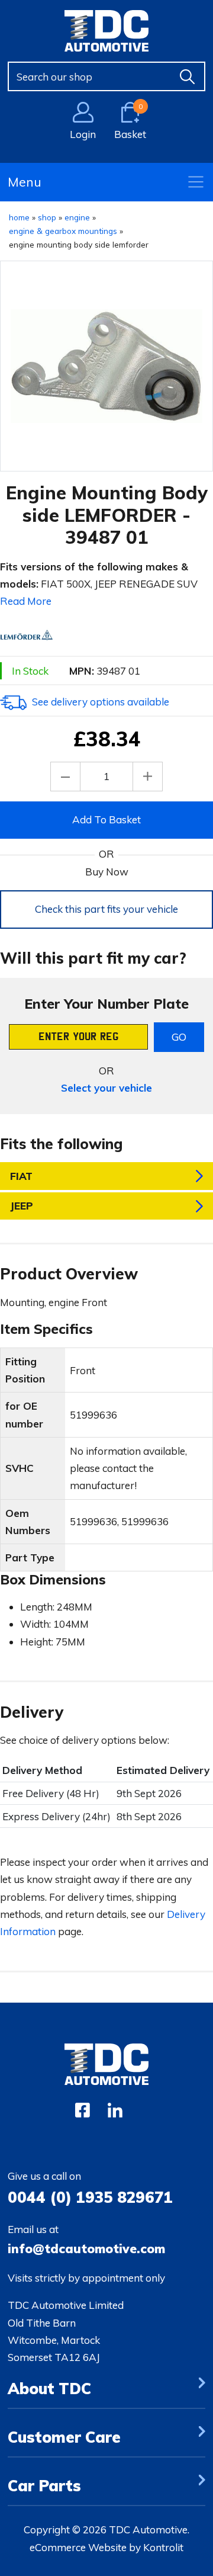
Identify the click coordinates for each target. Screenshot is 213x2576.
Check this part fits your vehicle (106, 909)
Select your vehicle (106, 1088)
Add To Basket (106, 819)
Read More (26, 601)
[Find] (188, 76)
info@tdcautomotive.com (86, 2248)
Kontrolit (163, 2547)
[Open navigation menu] (196, 182)
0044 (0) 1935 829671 (90, 2197)
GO (179, 1037)
